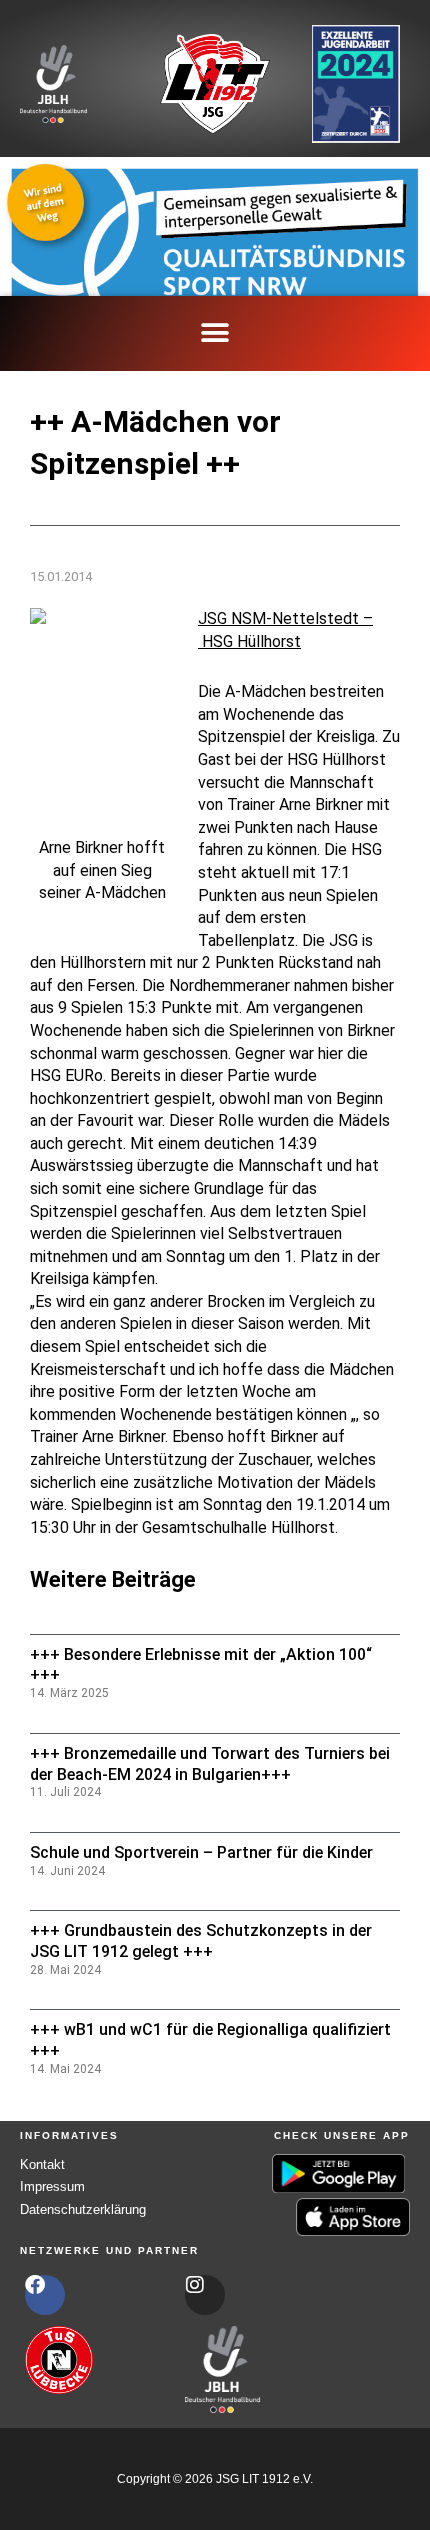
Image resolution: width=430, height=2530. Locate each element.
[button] (215, 333)
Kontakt (42, 2164)
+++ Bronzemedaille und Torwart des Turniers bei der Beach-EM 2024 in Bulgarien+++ (210, 1764)
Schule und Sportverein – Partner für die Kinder (201, 1852)
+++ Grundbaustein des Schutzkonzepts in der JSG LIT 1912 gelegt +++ (201, 1941)
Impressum (52, 2186)
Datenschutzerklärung (83, 2209)
